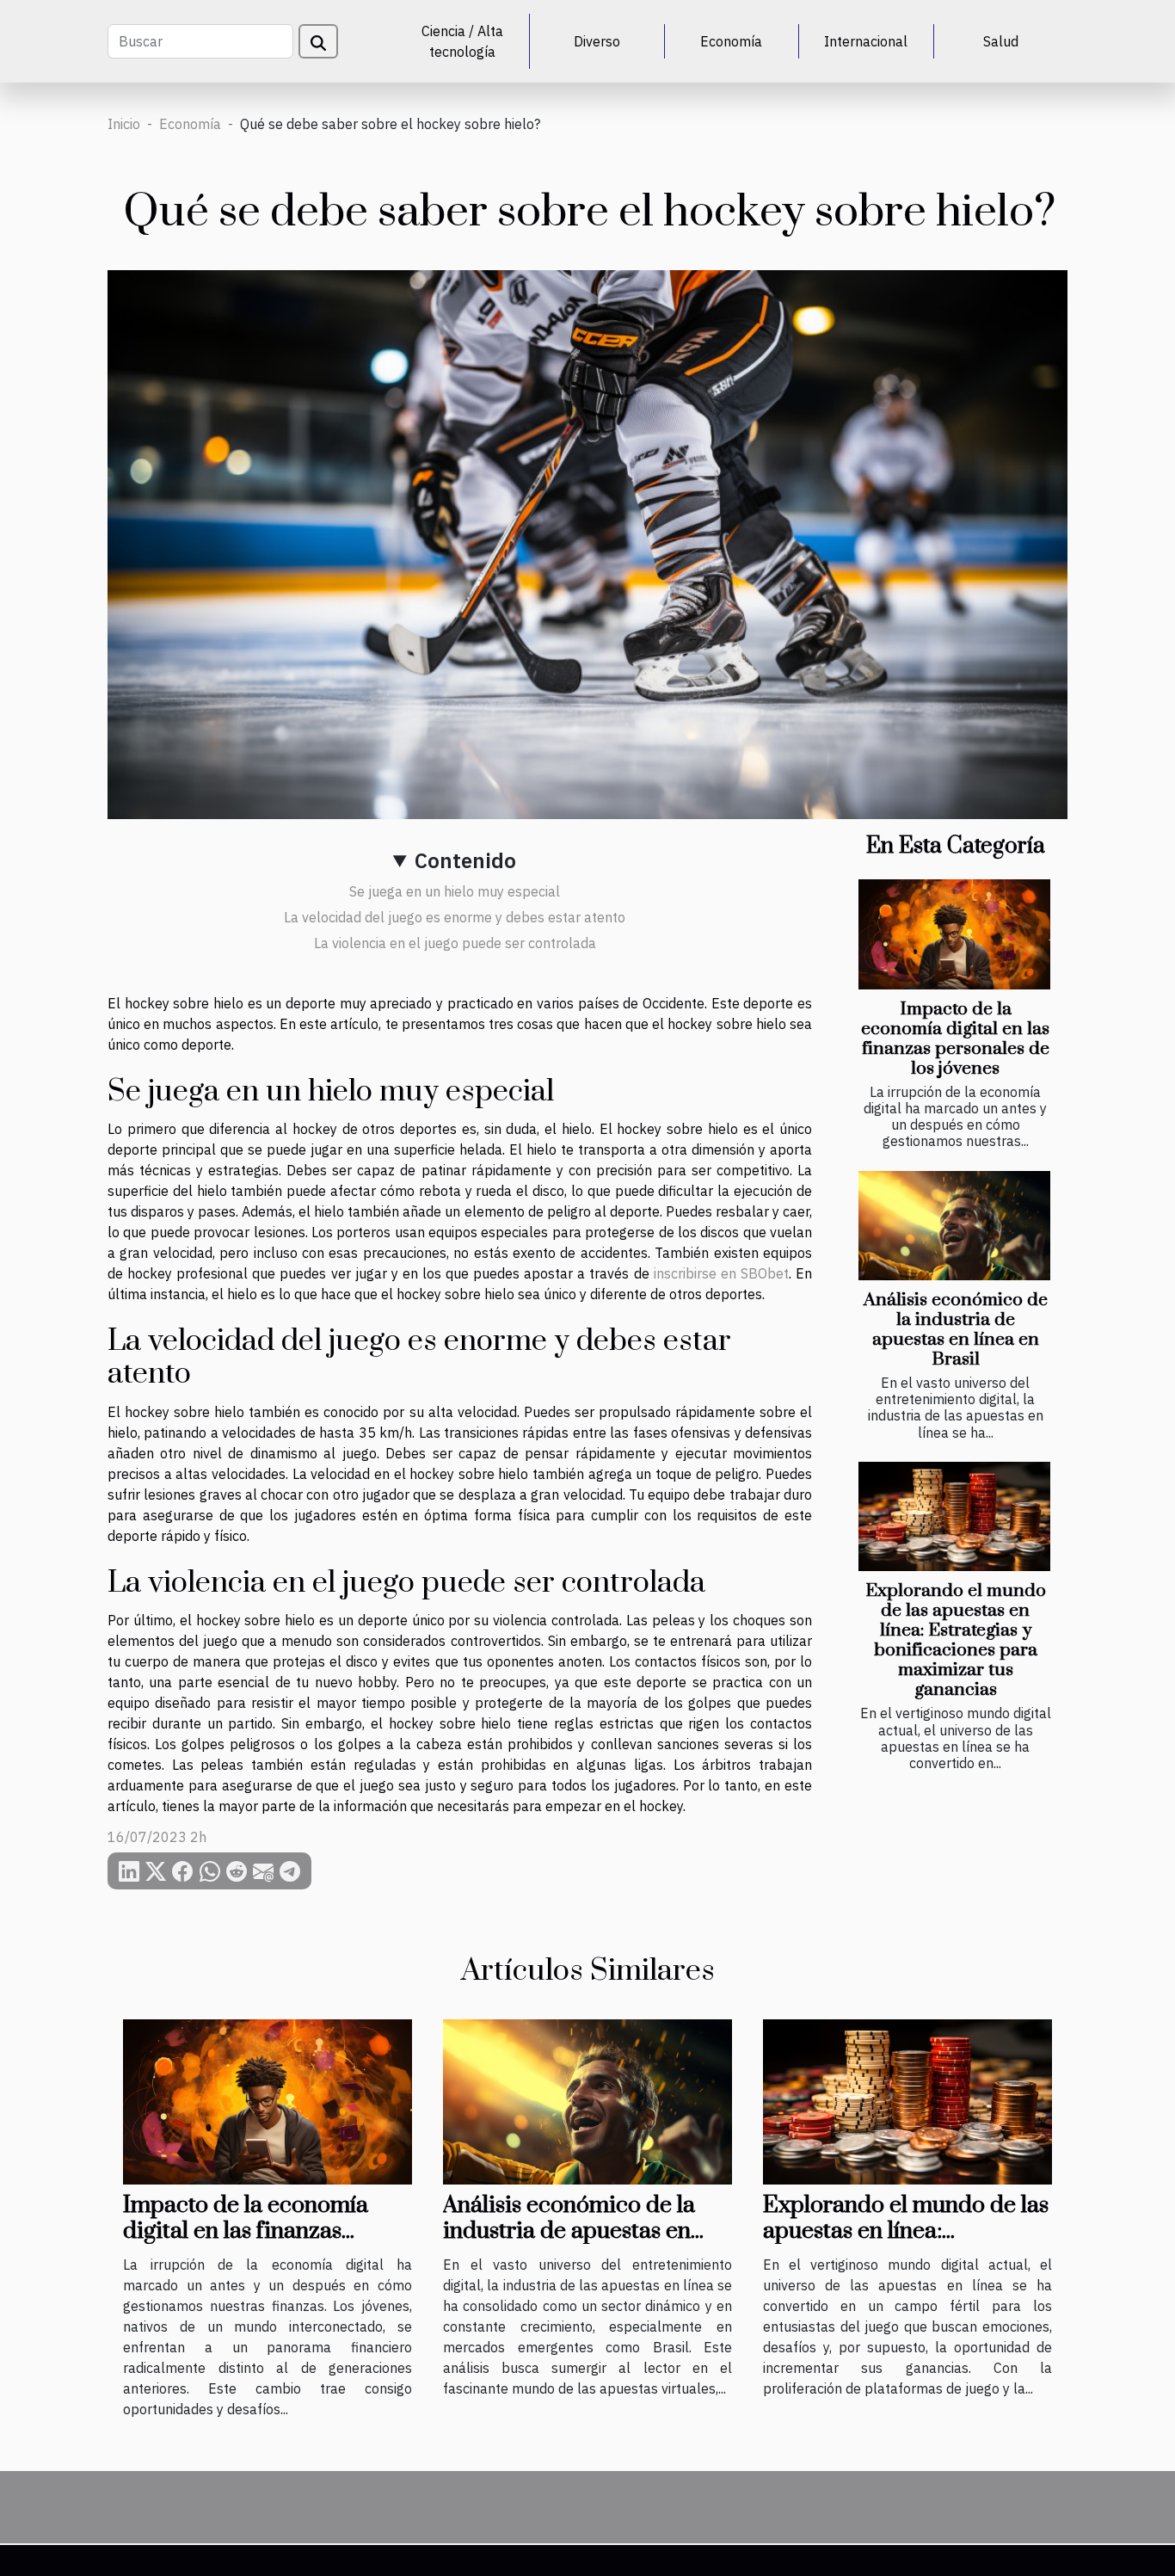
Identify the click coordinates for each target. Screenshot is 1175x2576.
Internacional (866, 41)
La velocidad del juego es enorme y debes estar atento (455, 917)
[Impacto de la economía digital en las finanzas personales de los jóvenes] (954, 934)
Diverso (597, 41)
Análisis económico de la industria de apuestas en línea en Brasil (956, 1330)
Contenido (465, 860)
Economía (731, 41)
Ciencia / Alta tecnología (462, 41)
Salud (1001, 41)
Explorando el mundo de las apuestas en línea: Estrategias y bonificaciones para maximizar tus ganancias (956, 1640)
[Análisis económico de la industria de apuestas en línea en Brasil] (954, 1226)
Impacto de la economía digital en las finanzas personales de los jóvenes (955, 1039)
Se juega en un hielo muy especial (455, 891)
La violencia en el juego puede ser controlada (455, 943)
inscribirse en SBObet (721, 1273)
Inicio (124, 124)
